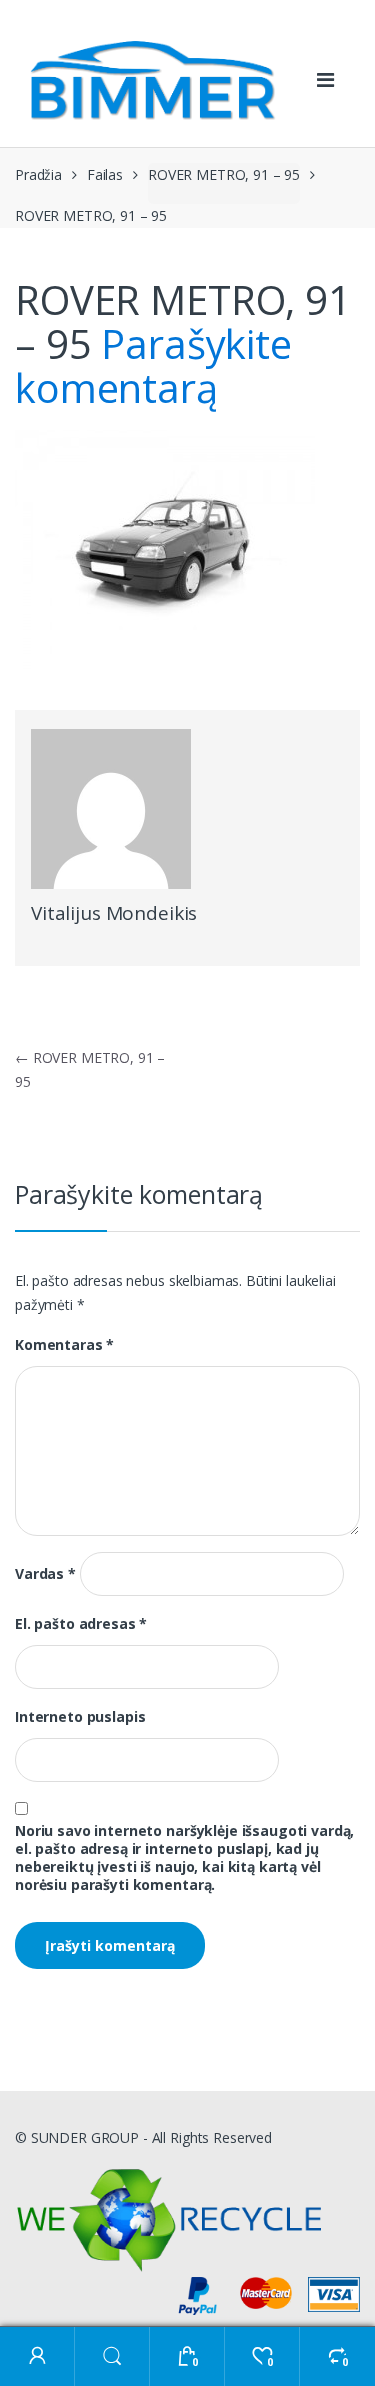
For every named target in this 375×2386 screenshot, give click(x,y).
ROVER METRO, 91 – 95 (224, 174)
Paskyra (37, 2356)
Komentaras (64, 1345)
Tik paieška (112, 2356)
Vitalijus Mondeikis (114, 913)
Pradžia (38, 174)
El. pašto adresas (81, 1624)
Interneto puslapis (80, 1717)
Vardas (45, 1574)
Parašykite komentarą (153, 365)
